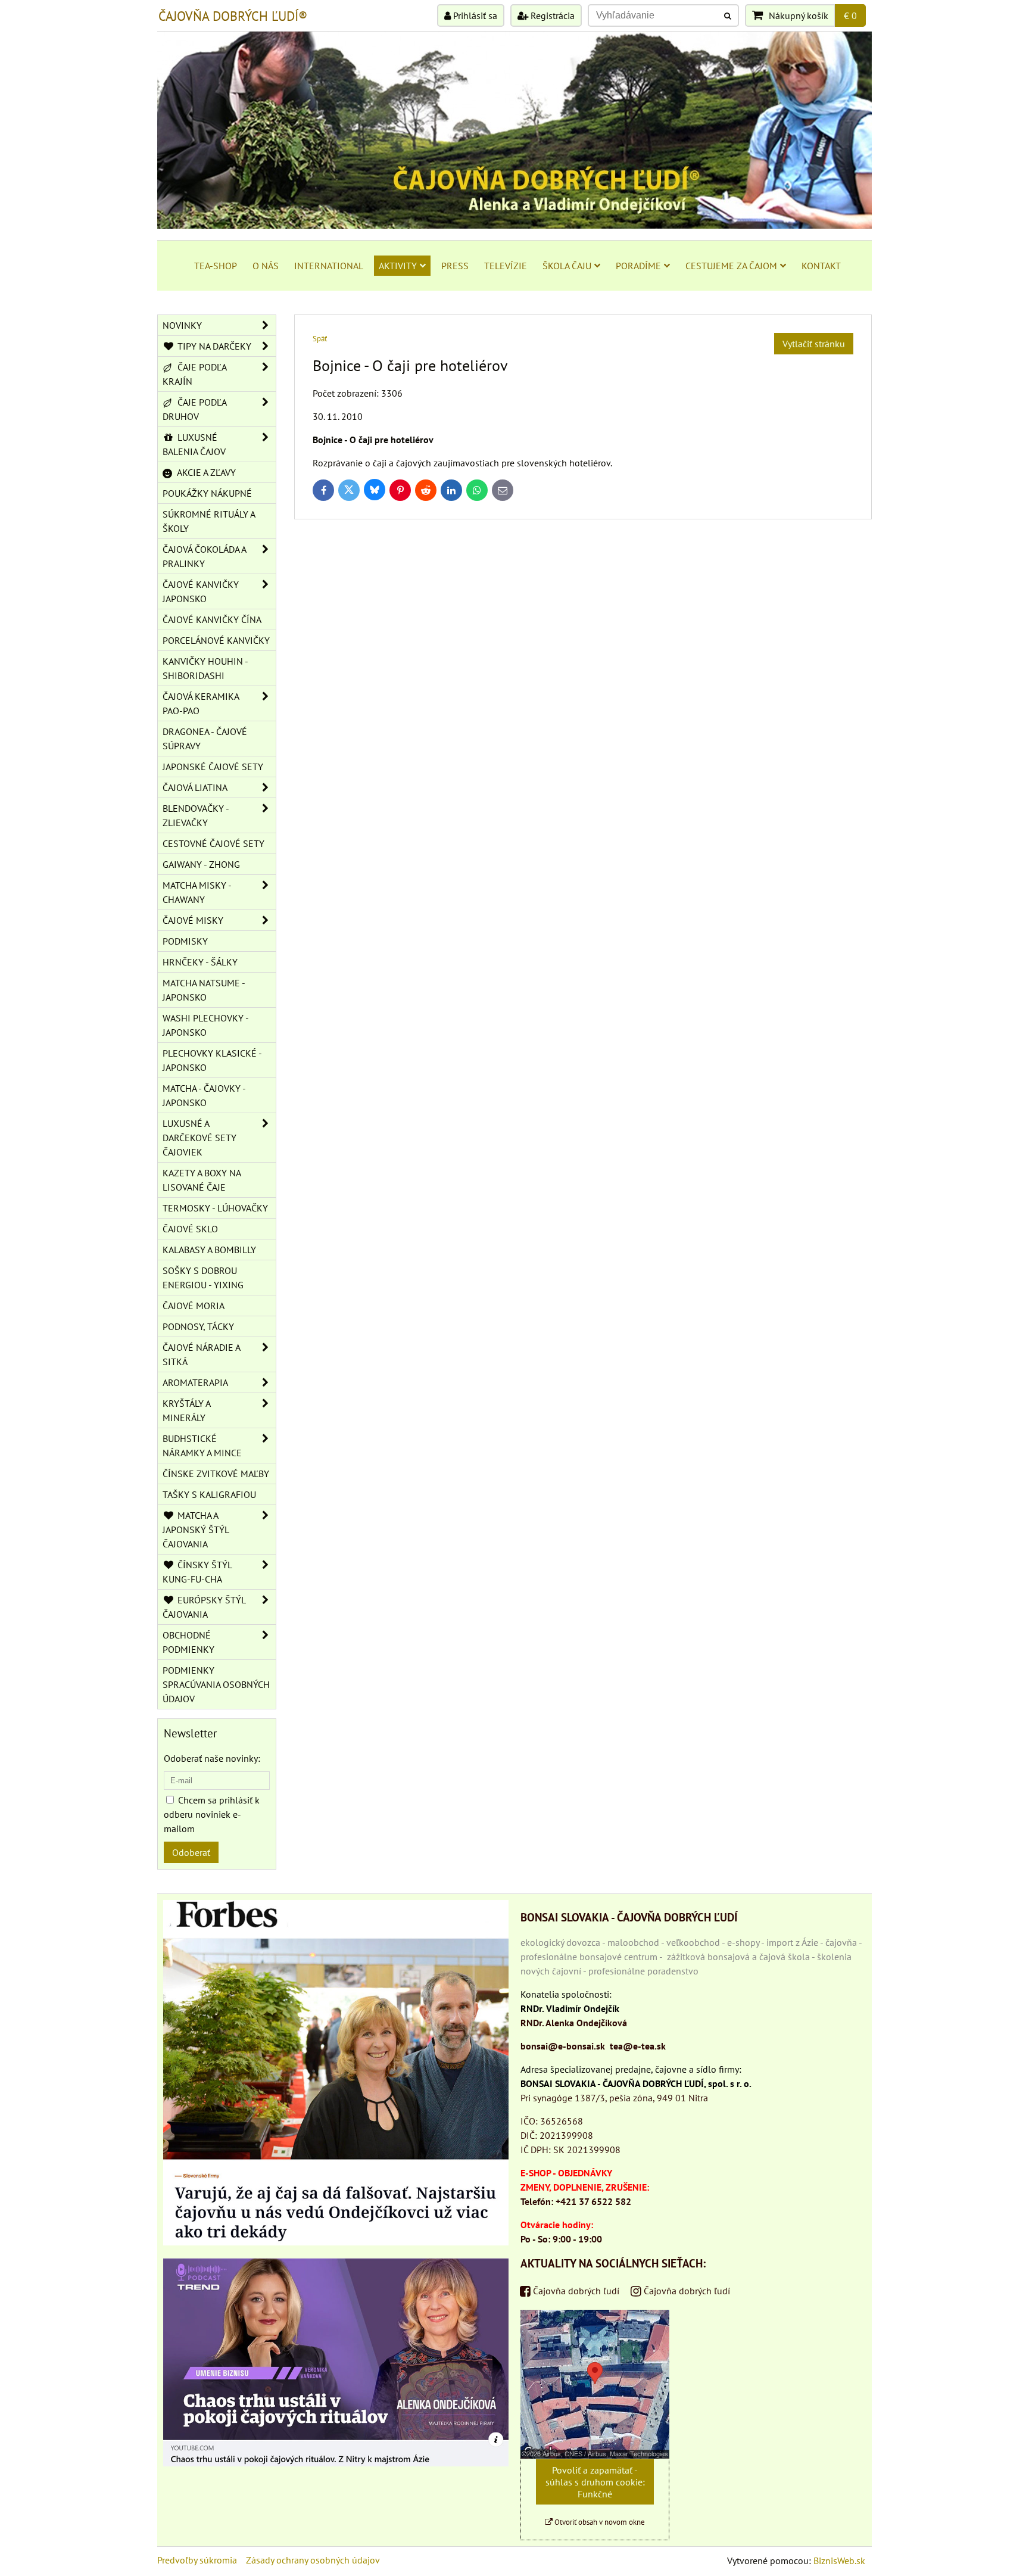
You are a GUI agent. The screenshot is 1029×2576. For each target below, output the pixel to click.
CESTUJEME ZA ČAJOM (731, 266)
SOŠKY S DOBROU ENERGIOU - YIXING (203, 1278)
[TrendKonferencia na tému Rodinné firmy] (336, 2463)
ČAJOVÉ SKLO (190, 1229)
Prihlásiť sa (474, 15)
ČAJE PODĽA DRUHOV (195, 409)
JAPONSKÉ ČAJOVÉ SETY (213, 767)
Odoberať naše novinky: (212, 1758)
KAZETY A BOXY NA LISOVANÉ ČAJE (202, 1180)
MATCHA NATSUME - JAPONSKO (204, 990)
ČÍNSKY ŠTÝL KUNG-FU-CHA (197, 1572)
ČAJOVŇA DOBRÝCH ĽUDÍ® (233, 16)
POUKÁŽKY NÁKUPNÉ (207, 493)
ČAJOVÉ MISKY (193, 920)
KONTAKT (821, 266)
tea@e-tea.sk (638, 2046)
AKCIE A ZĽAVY (205, 472)
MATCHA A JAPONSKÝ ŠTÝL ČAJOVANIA (196, 1530)
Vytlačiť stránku (814, 344)
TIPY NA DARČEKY (213, 346)
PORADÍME (638, 266)
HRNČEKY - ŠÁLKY (200, 962)
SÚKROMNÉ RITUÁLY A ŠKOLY (209, 521)
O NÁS (266, 266)
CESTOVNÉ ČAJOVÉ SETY (213, 843)
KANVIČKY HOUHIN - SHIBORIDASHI (205, 668)
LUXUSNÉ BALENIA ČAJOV (194, 444)
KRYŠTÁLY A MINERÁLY (187, 1410)
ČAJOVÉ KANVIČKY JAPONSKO (201, 591)
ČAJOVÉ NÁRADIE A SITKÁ (202, 1354)
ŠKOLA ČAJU (567, 266)
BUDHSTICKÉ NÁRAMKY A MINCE (202, 1446)
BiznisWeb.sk (839, 2561)
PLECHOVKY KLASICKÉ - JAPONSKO (212, 1060)
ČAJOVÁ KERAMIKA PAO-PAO (201, 703)
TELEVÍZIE (506, 266)
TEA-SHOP (216, 266)
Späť (320, 339)
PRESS (455, 266)
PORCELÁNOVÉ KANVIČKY (216, 640)
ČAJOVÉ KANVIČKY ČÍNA (212, 619)
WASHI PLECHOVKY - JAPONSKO (206, 1025)
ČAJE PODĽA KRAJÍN (195, 374)
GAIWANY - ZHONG (201, 864)
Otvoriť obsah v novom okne (599, 2522)
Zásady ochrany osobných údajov (313, 2560)
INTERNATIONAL (329, 266)
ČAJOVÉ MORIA (194, 1306)
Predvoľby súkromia (197, 2560)
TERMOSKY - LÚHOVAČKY (215, 1208)
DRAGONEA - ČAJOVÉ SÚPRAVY (205, 739)
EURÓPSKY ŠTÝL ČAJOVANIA (204, 1607)
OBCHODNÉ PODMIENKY (188, 1642)
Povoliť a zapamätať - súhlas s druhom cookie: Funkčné (595, 2482)
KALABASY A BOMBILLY (209, 1250)
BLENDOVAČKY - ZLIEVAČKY (196, 815)
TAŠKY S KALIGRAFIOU (209, 1494)
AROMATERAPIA (195, 1382)
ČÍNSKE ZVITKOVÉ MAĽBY (216, 1474)
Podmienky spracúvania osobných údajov (216, 1684)
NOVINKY (182, 325)
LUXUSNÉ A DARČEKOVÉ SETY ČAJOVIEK (199, 1138)
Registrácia (551, 15)
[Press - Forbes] (336, 2242)
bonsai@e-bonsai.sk (563, 2046)
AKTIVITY (398, 266)
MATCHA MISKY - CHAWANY (197, 892)
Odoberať (191, 1852)
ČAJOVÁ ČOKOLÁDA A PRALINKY (205, 556)
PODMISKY (185, 941)
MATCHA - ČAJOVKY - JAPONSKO (204, 1095)
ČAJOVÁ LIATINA (195, 787)
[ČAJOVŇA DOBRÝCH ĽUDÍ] (514, 225)
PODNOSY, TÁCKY (198, 1326)
